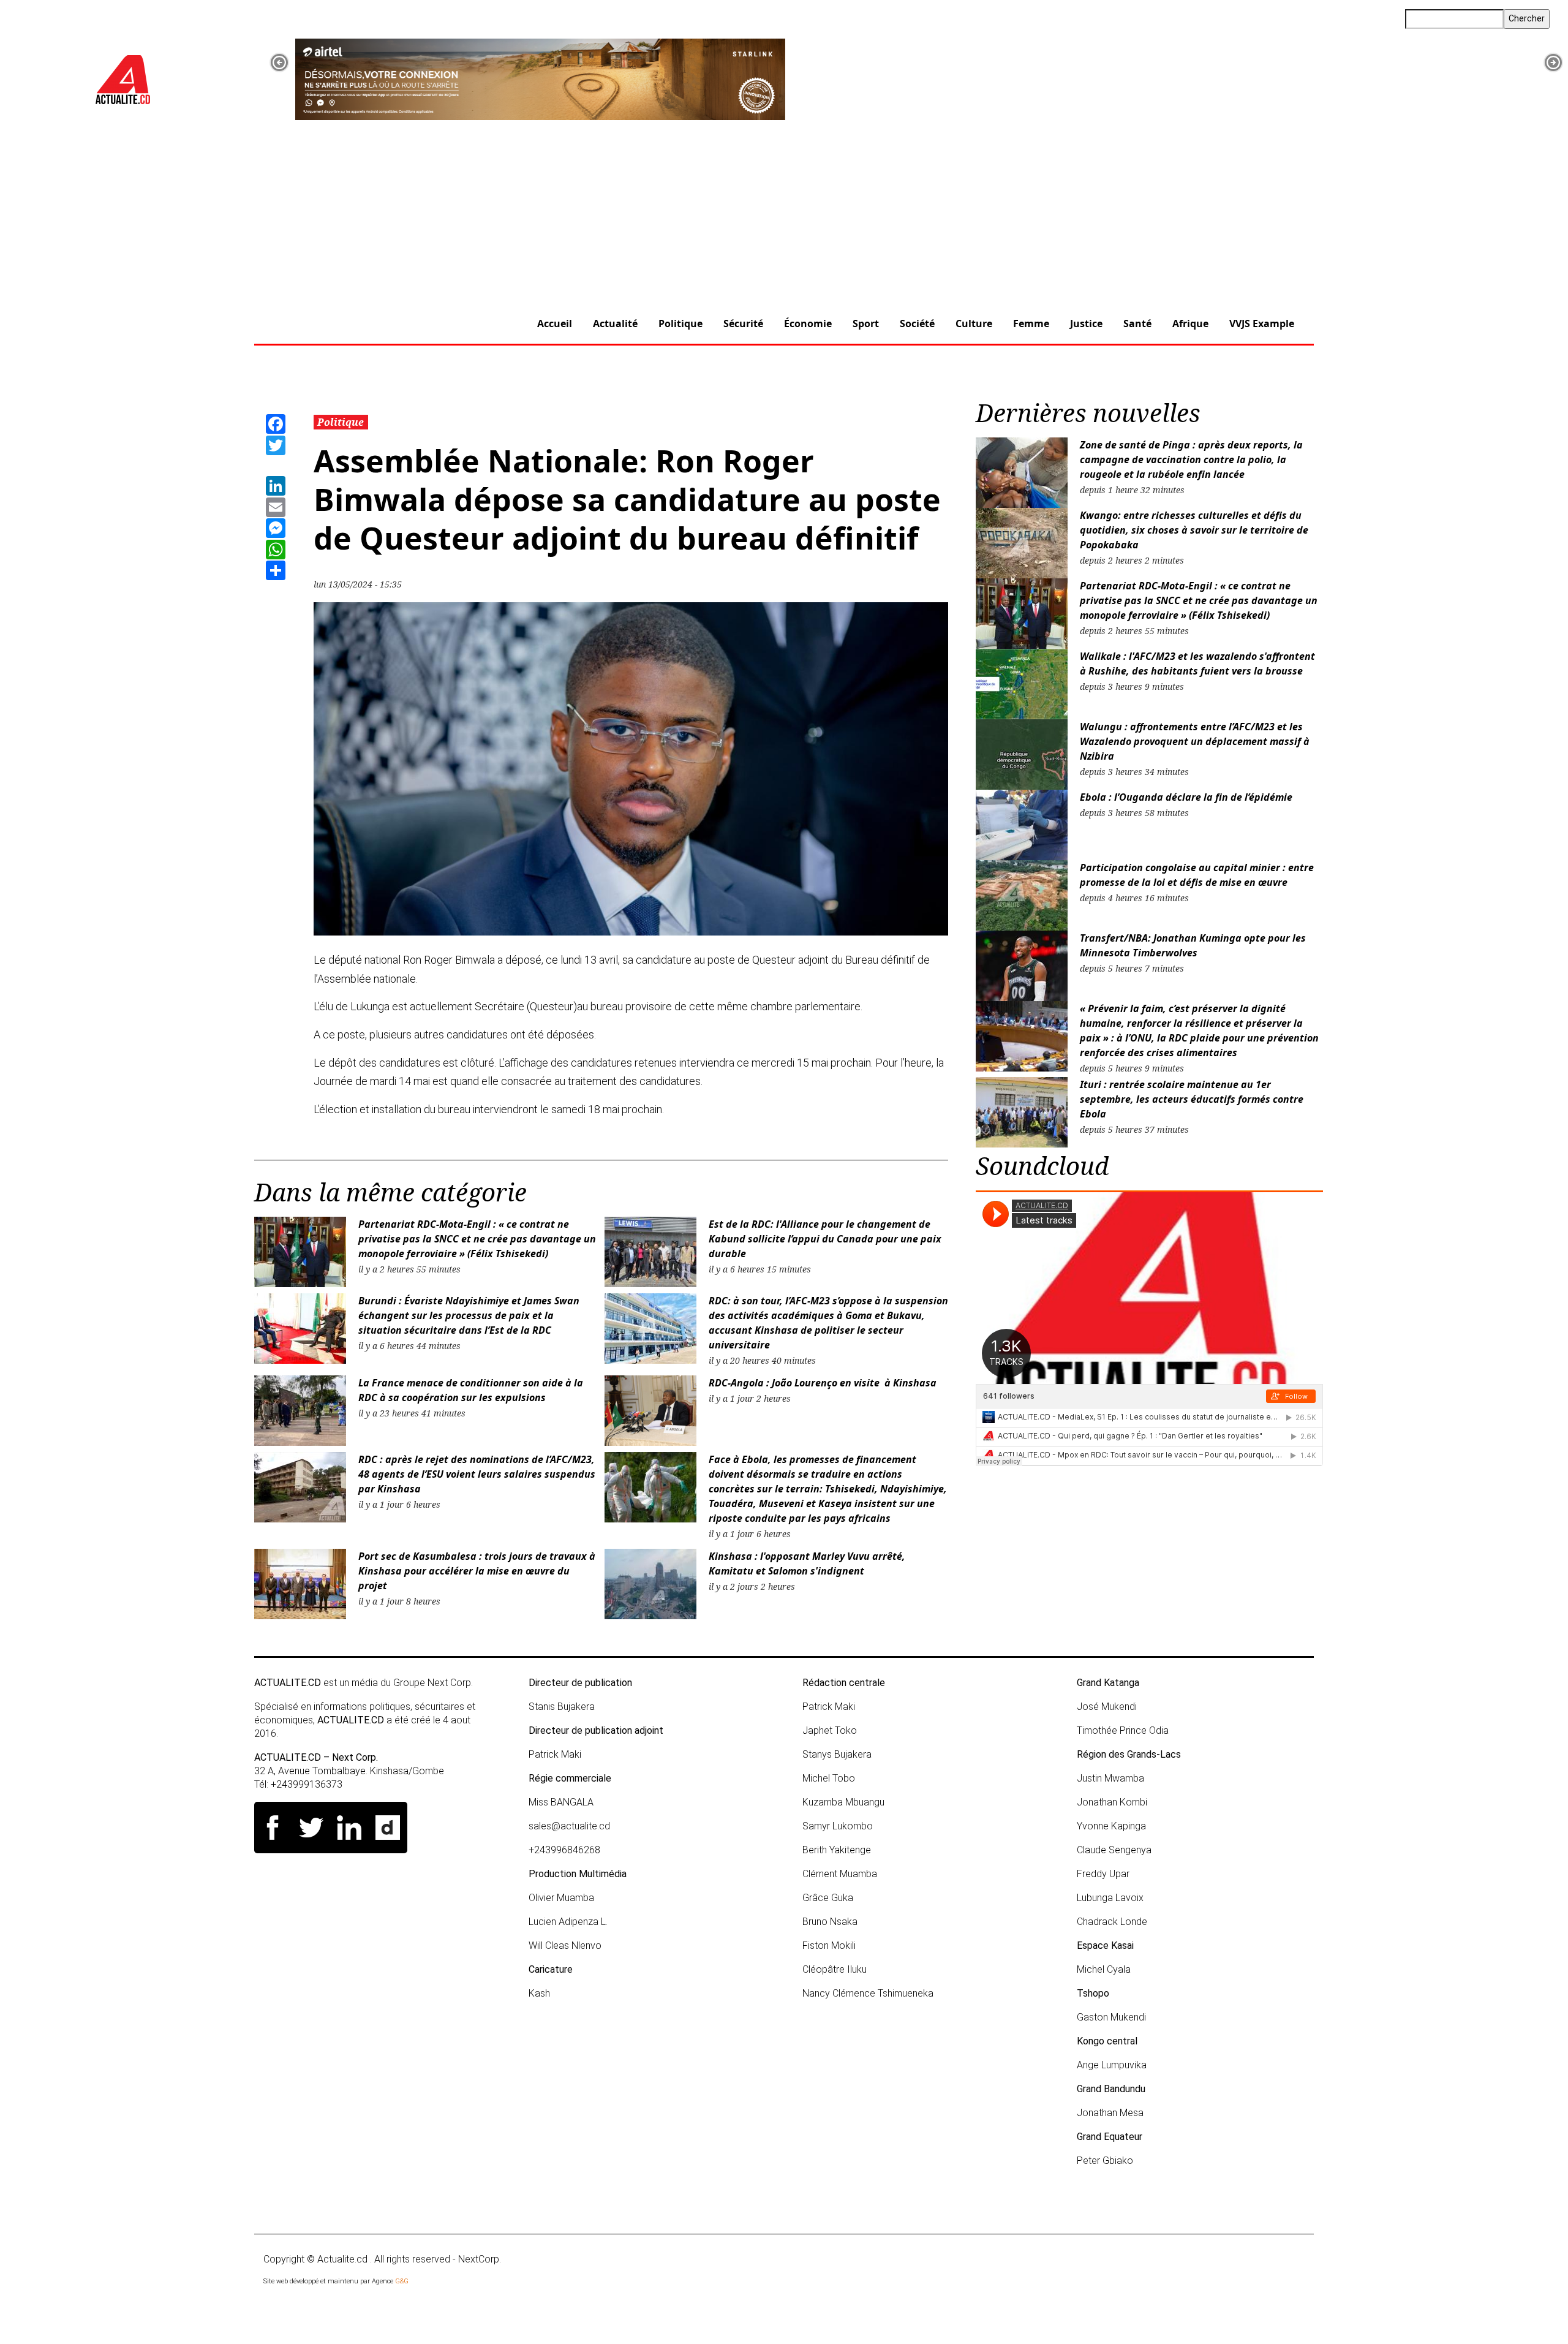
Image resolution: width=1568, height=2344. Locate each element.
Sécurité (743, 323)
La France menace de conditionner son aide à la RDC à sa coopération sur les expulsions (471, 1390)
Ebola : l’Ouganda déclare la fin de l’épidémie (1186, 797)
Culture (974, 323)
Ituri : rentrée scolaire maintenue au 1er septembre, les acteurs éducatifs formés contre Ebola (1192, 1099)
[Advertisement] (784, 213)
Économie (808, 323)
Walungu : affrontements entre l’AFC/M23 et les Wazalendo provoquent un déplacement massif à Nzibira (1195, 741)
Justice (1086, 323)
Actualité (615, 323)
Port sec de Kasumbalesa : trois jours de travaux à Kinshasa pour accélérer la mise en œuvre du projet (477, 1571)
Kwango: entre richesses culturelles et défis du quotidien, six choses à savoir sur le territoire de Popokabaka (1194, 530)
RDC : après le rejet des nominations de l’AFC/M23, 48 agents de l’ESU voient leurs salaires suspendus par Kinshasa (477, 1474)
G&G (402, 2281)
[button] (279, 62)
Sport (866, 323)
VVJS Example (1262, 323)
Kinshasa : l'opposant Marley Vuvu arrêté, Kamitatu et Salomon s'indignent (807, 1563)
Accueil (555, 323)
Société (917, 323)
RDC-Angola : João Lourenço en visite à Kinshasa (823, 1383)
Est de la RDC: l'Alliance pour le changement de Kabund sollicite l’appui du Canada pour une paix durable (825, 1239)
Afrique (1190, 323)
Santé (1137, 323)
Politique (680, 323)
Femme (1031, 323)
